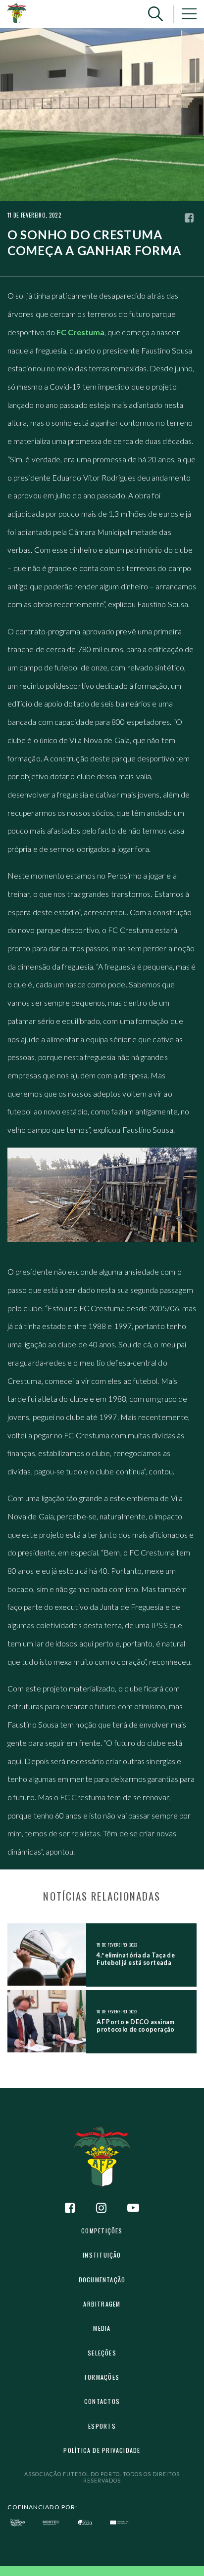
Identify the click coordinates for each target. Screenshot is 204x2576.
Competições (102, 2231)
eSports (102, 2426)
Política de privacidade (102, 2450)
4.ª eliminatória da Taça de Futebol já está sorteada (136, 1959)
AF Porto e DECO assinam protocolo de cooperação (135, 2026)
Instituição (102, 2255)
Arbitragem (102, 2304)
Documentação (102, 2280)
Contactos (102, 2401)
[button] (155, 14)
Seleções (102, 2353)
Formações (102, 2377)
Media (102, 2328)
